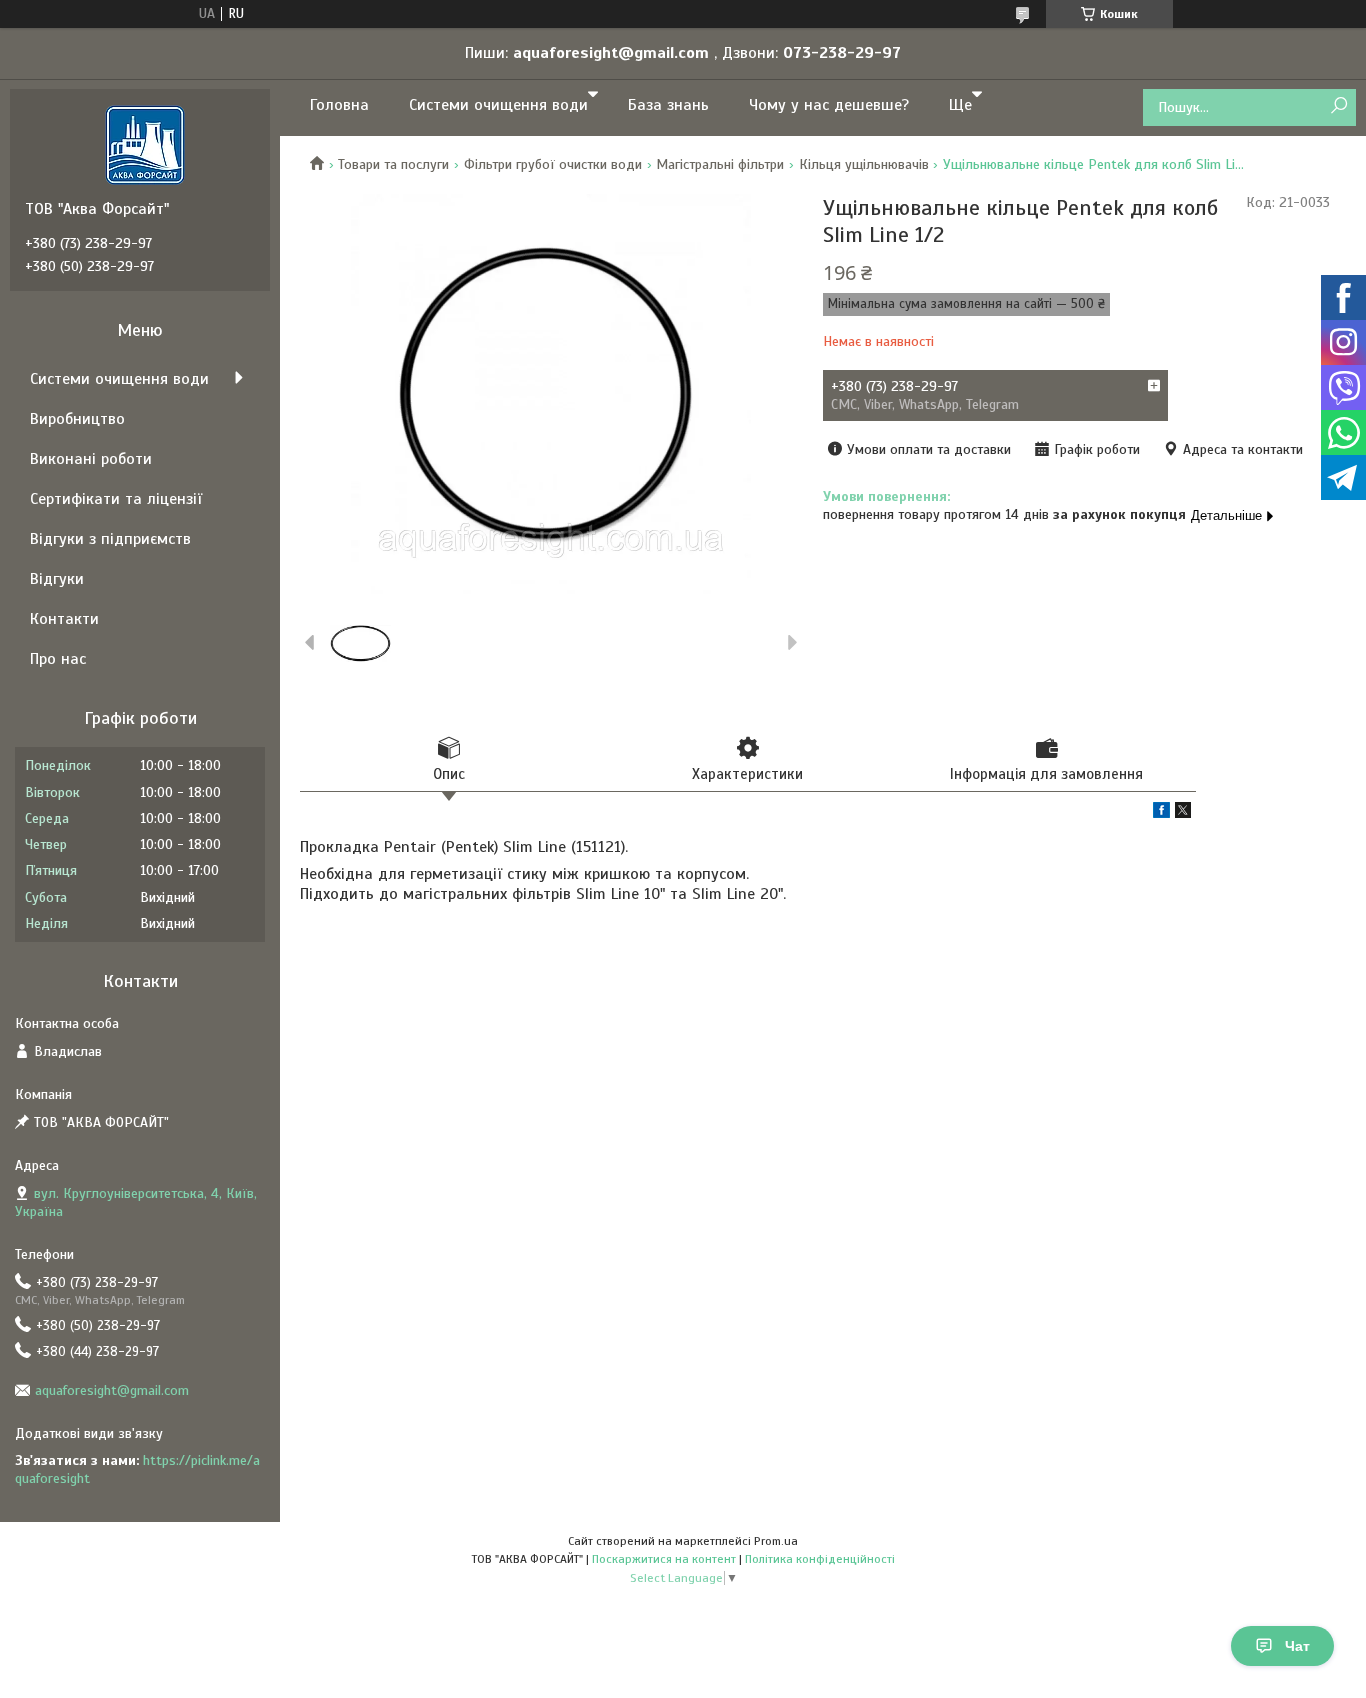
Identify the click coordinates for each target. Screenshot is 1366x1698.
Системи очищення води (498, 105)
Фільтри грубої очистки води (553, 164)
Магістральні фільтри (720, 164)
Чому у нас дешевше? (829, 105)
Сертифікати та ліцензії (116, 499)
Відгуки (57, 579)
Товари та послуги (393, 164)
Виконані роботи (91, 459)
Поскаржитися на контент (664, 1559)
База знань (668, 105)
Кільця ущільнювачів (864, 164)
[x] (1183, 813)
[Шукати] (1338, 106)
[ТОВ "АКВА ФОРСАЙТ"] (145, 144)
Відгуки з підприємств (110, 539)
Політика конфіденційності (820, 1559)
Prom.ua (776, 1541)
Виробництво (77, 419)
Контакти (64, 619)
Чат (1297, 1646)
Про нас (58, 659)
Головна (339, 105)
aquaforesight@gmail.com (112, 1390)
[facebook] (1161, 813)
